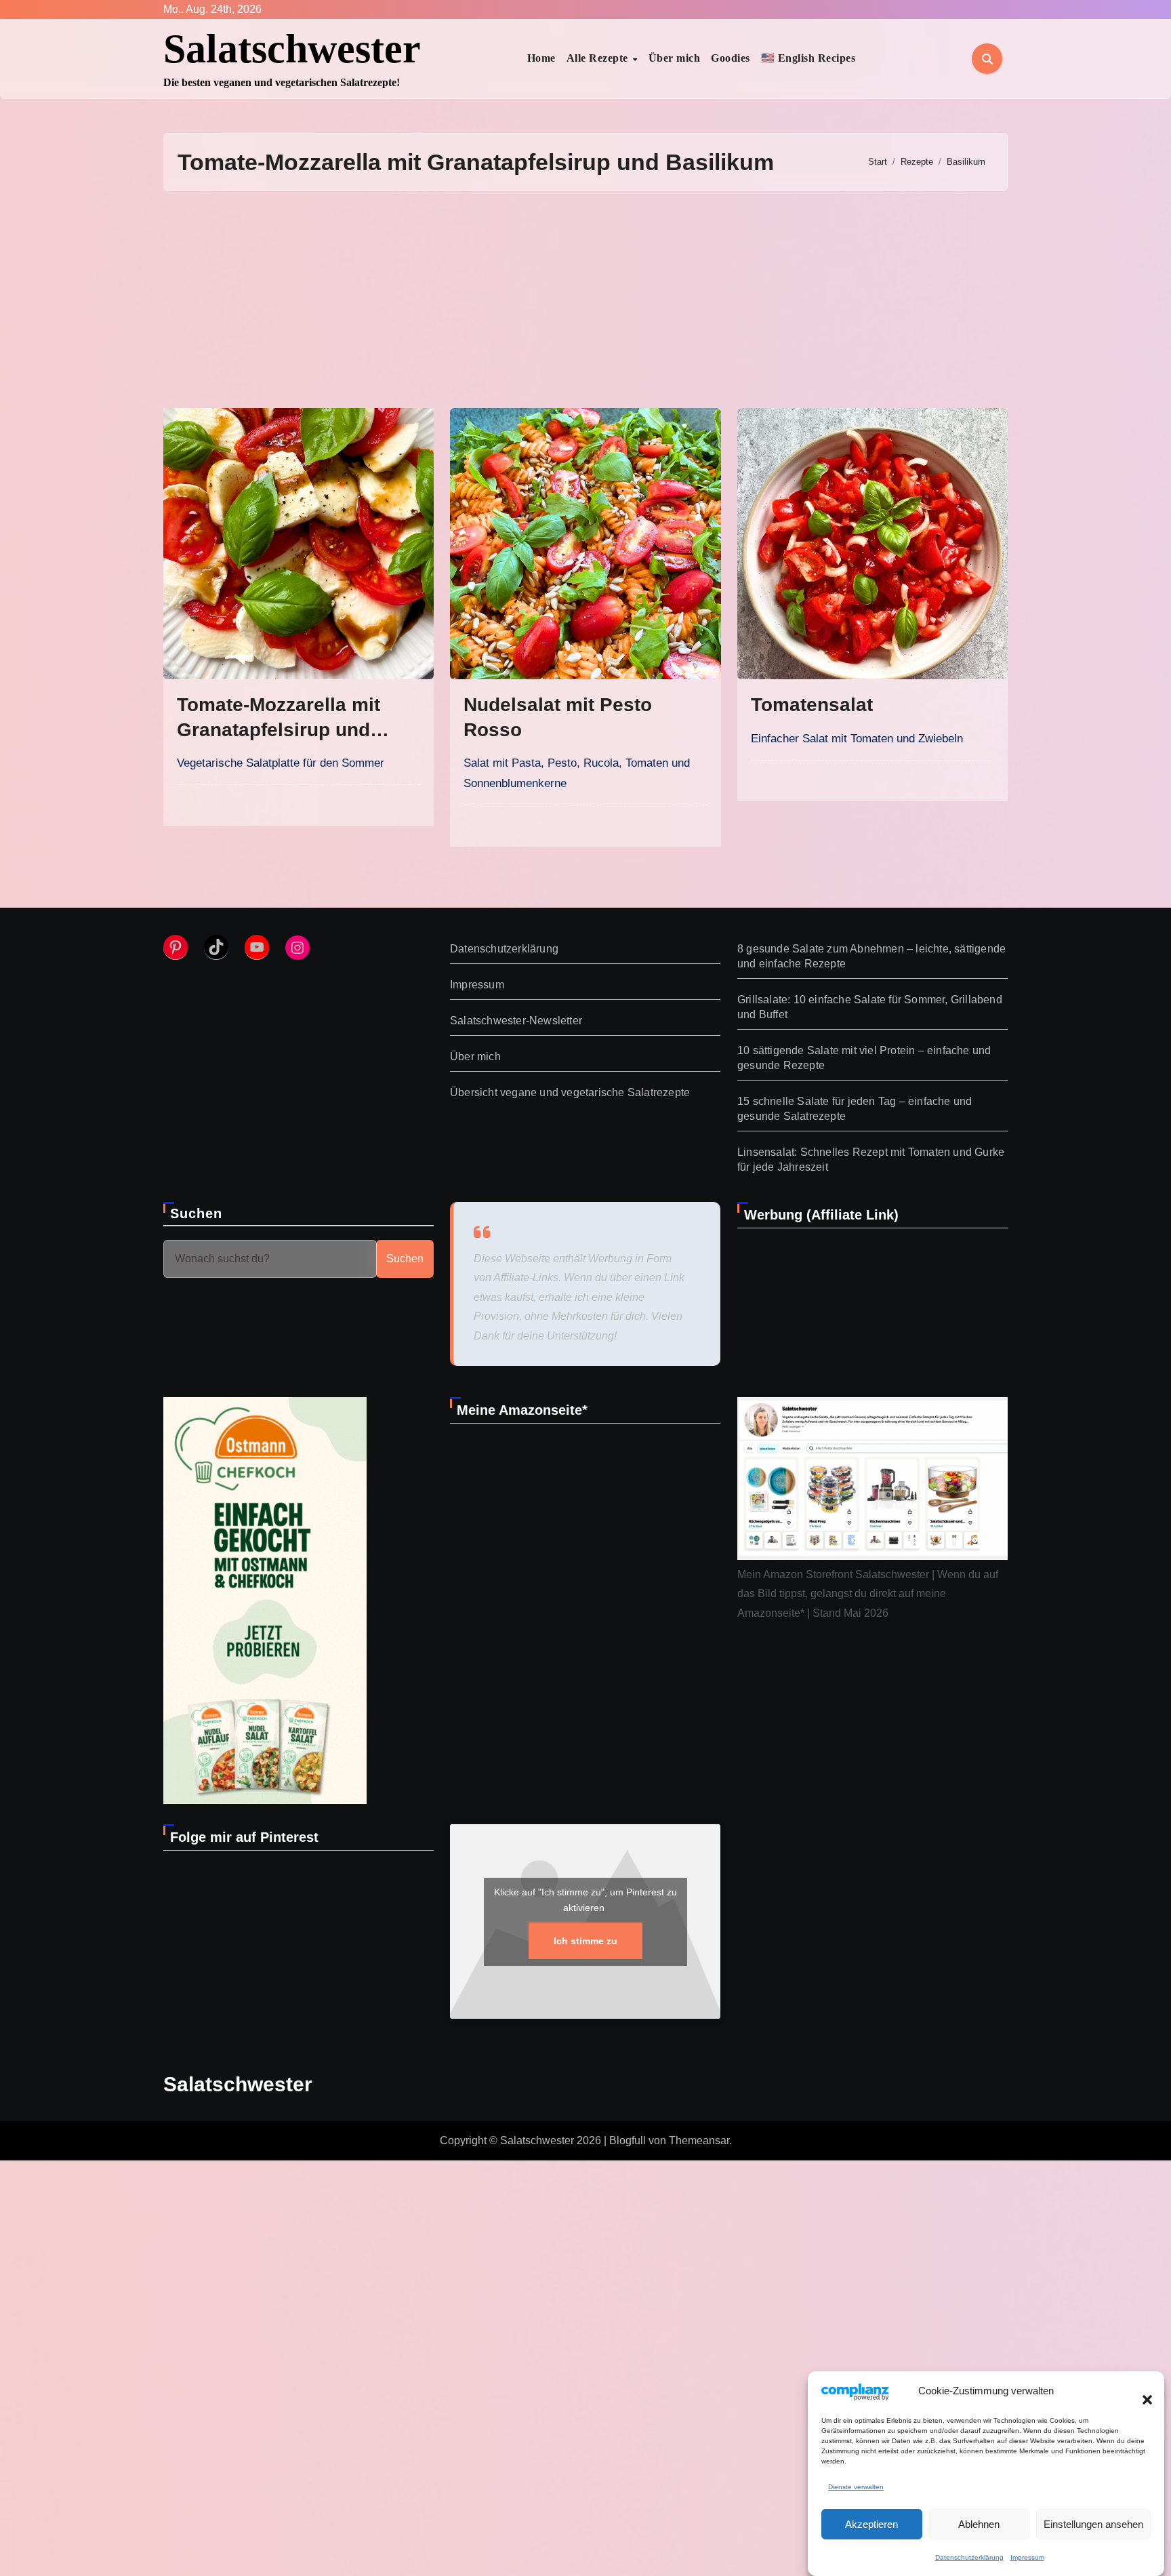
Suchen (197, 1213)
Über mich (675, 58)
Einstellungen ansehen (1093, 2524)
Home (541, 58)
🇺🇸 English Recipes (808, 58)
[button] (1141, 2392)
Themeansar (699, 2140)
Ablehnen (979, 2524)
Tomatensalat (812, 705)
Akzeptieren (871, 2524)
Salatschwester (292, 49)
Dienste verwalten (856, 2487)
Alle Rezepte (599, 58)
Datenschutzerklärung (969, 2557)
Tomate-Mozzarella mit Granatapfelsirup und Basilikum (279, 729)
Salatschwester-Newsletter (516, 1021)
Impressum (1027, 2557)
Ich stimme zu (585, 1940)
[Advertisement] (585, 300)
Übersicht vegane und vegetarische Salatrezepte (570, 1092)
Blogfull (628, 2140)
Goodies (731, 58)
